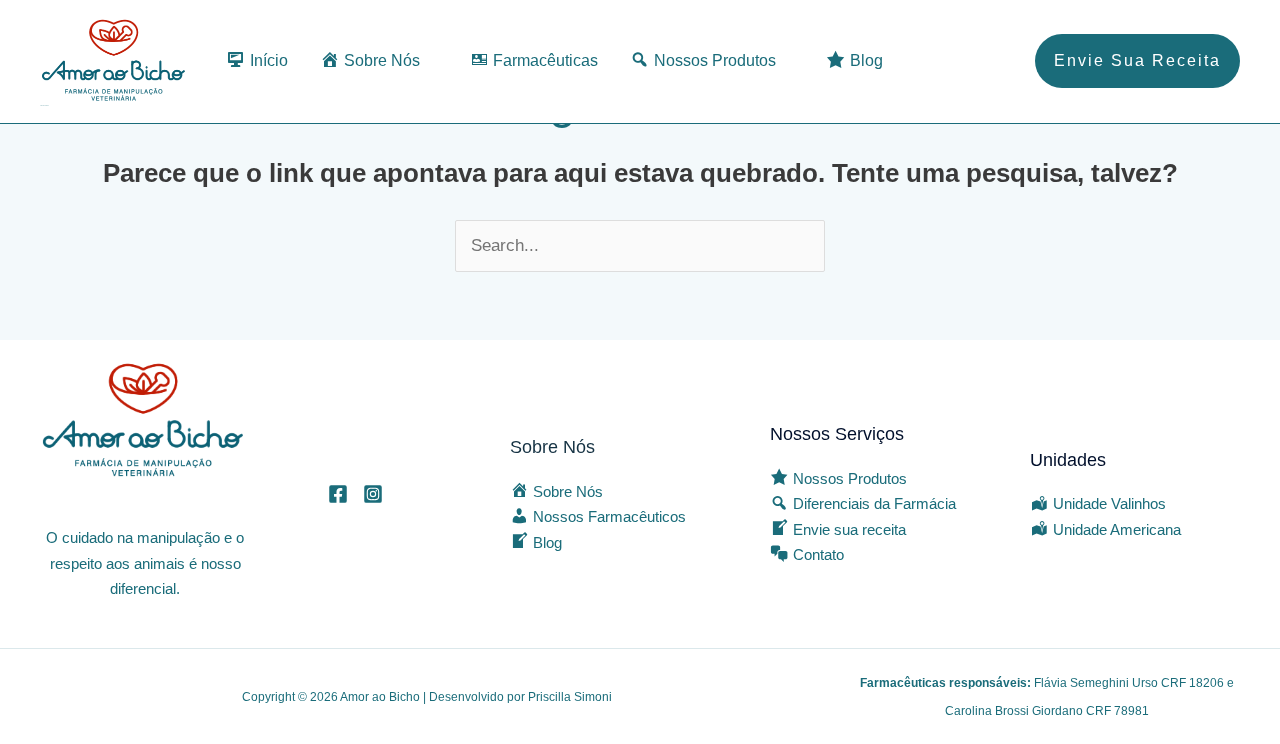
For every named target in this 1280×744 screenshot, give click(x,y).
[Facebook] (338, 494)
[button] (1137, 61)
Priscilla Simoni (570, 697)
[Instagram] (373, 494)
